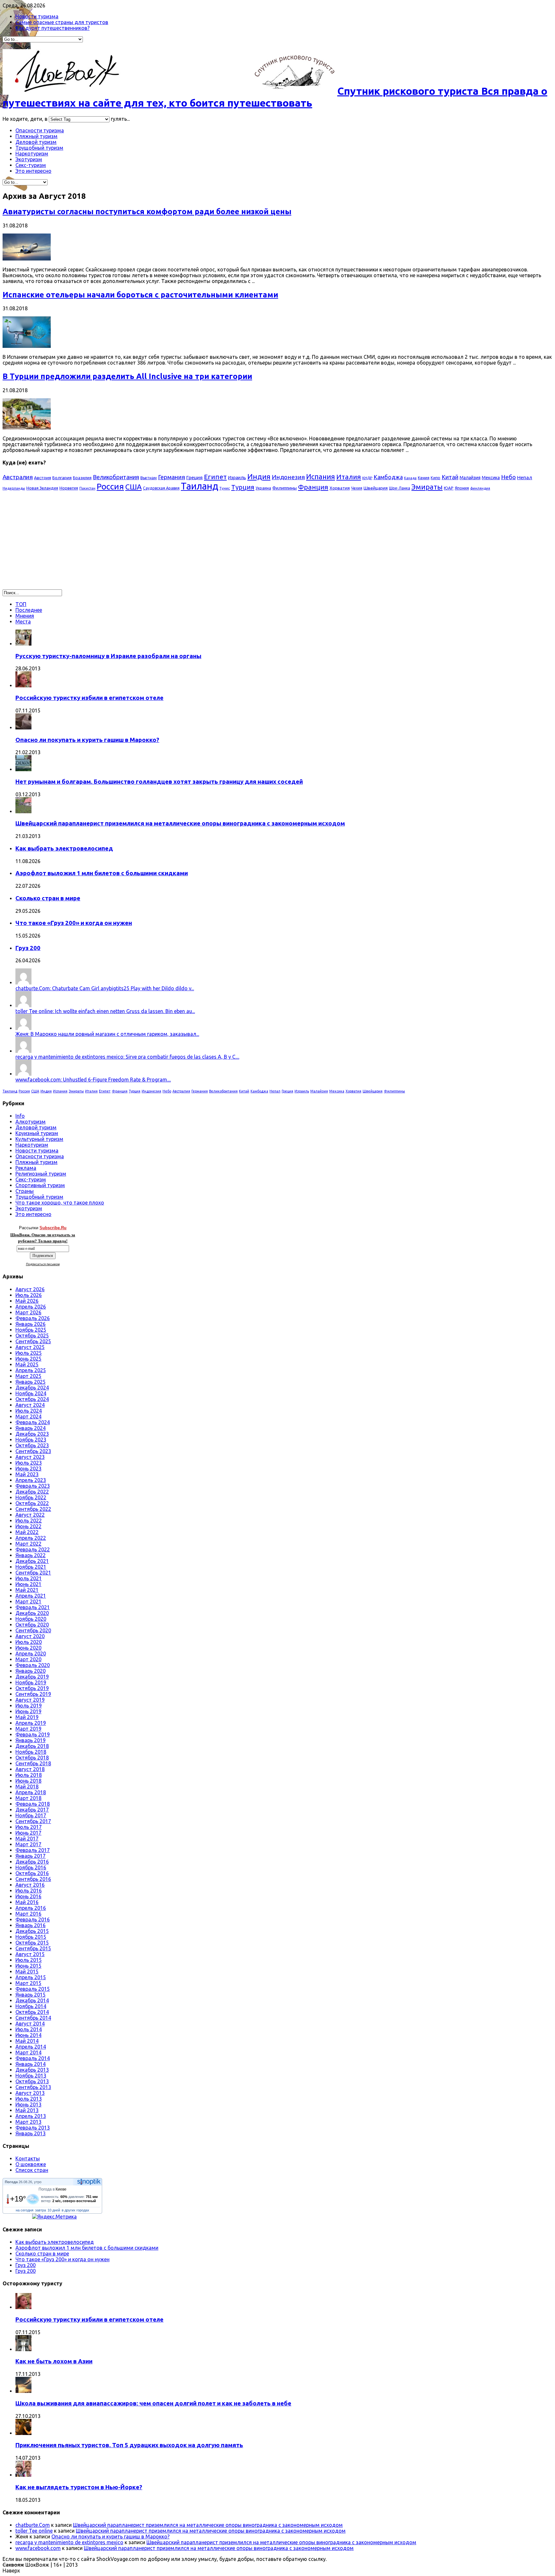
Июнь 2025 (28, 1359)
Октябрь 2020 (32, 1625)
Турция (243, 487)
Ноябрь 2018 (31, 1752)
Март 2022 (28, 1544)
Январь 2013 (31, 2133)
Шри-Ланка (400, 488)
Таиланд (199, 486)
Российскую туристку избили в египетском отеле (89, 698)
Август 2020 (30, 1636)
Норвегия (69, 488)
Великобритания (116, 477)
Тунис (225, 488)
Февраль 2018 (33, 1804)
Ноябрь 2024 (31, 1393)
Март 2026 (28, 1312)
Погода (11, 2182)
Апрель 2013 (31, 2116)
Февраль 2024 (33, 1422)
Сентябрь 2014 (33, 2018)
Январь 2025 (31, 1382)
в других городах (75, 2210)
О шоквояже (31, 2164)
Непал (525, 477)
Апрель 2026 (31, 1307)
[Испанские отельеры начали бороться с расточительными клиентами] (27, 346)
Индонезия (288, 477)
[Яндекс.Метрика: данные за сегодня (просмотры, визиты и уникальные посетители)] (54, 2217)
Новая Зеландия (42, 488)
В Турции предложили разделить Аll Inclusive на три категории (127, 376)
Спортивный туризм (40, 1185)
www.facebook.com (38, 2548)
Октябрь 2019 (32, 1688)
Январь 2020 (31, 1671)
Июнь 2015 (28, 1966)
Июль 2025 (29, 1353)
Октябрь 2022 (32, 1503)
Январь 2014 (31, 2064)
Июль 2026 (29, 1295)
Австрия (43, 478)
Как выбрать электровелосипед (64, 848)
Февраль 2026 (33, 1318)
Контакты (28, 2158)
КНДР (367, 478)
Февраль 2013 (33, 2128)
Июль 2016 (29, 1891)
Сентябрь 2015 (33, 1948)
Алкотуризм (31, 1122)
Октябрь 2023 (32, 1445)
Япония (462, 488)
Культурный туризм (39, 1139)
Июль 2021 (29, 1578)
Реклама (26, 1168)
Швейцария (376, 488)
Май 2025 (27, 1364)
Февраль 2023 (33, 1486)
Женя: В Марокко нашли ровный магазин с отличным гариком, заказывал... (107, 1034)
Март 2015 (28, 1983)
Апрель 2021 (31, 1596)
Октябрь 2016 (32, 1873)
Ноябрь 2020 (31, 1619)
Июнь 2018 (28, 1781)
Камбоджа (388, 477)
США (133, 487)
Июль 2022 (29, 1521)
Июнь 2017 (28, 1833)
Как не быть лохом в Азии (54, 2361)
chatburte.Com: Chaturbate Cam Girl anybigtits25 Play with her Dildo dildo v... (105, 988)
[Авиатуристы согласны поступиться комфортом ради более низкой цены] (27, 259)
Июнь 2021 (28, 1584)
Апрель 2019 (31, 1723)
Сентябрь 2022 (33, 1509)
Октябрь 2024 (32, 1399)
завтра (40, 2210)
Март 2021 (28, 1601)
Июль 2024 (29, 1411)
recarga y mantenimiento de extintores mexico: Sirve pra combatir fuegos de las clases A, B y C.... (127, 1057)
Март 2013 (28, 2122)
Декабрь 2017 (32, 1810)
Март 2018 (28, 1798)
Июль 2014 (29, 2029)
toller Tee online (34, 2531)
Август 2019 (30, 1700)
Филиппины (285, 488)
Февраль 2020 (33, 1665)
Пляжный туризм (36, 136)
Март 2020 (28, 1659)
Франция (313, 487)
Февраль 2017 (33, 1850)
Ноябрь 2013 (31, 2076)
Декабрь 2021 (32, 1561)
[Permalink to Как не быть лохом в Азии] (23, 2349)
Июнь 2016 (28, 1896)
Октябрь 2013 (32, 2081)
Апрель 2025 (31, 1370)
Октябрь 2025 (32, 1336)
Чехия (357, 488)
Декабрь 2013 (32, 2070)
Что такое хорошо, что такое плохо (60, 1203)
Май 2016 (27, 1902)
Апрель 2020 (31, 1654)
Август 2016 (30, 1885)
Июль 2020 (29, 1642)
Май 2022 (27, 1532)
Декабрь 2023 (32, 1434)
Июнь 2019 (28, 1711)
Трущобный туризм (39, 148)
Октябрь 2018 (32, 1758)
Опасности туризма (40, 130)
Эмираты (427, 487)
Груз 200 (28, 948)
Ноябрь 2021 (31, 1567)
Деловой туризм (36, 142)
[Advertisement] (57, 543)
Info (20, 1116)
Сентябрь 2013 (33, 2087)
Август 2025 (30, 1347)
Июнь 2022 (28, 1526)
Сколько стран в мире (48, 898)
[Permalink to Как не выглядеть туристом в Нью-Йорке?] (23, 2475)
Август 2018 (30, 1769)
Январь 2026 (31, 1324)
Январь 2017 (31, 1856)
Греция (194, 477)
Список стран (32, 2170)
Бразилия (82, 478)
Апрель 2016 (31, 1908)
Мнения (25, 616)
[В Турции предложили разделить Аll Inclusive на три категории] (27, 428)
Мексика (491, 478)
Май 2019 (27, 1717)
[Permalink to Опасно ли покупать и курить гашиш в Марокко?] (23, 728)
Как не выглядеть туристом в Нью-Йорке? (79, 2487)
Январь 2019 (31, 1740)
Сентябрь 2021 (33, 1573)
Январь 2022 (31, 1555)
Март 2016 (28, 1914)
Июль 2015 (29, 1960)
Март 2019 (28, 1729)
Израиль (237, 478)
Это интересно (33, 171)
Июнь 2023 (28, 1469)
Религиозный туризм (41, 1174)
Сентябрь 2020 (33, 1630)
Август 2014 (30, 2024)
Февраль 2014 (33, 2058)
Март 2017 (28, 1844)
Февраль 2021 (33, 1607)
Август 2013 (30, 2093)
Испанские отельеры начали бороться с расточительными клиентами (140, 295)
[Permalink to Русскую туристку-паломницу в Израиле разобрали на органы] (23, 644)
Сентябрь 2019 (33, 1694)
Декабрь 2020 (32, 1613)
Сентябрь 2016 (33, 1879)
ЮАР (449, 488)
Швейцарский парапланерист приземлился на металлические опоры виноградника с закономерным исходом (180, 823)
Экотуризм (29, 159)
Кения (424, 478)
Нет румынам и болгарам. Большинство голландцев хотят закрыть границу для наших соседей (159, 782)
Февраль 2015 (33, 1989)
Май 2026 (27, 1301)
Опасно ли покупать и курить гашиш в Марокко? (87, 740)
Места (23, 622)
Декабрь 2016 (32, 1862)
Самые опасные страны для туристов (62, 22)
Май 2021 (27, 1590)
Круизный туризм (37, 1133)
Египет (215, 477)
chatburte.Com (33, 2525)
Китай (450, 477)
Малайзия (470, 478)
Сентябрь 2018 (33, 1763)
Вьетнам (149, 478)
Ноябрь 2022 (31, 1497)
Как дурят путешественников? (53, 28)
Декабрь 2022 (32, 1492)
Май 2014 (27, 2041)
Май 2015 (27, 1972)
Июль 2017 (29, 1827)
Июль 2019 (29, 1706)
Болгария (62, 478)
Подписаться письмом (43, 1264)
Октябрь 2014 (32, 2012)
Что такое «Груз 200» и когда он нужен (74, 923)
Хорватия (340, 488)
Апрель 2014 (31, 2047)
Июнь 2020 (28, 1648)
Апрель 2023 (31, 1480)
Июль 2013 (29, 2099)
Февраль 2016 (33, 1919)
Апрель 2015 (31, 1977)
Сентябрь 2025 (33, 1341)
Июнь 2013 (28, 2104)
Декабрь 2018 (32, 1746)
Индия (259, 476)
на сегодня (25, 2210)
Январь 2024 (31, 1428)
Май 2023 (27, 1474)
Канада (410, 478)
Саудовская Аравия (161, 488)
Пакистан (87, 488)
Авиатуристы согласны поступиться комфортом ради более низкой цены (147, 212)
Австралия (18, 477)
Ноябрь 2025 (31, 1330)
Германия (172, 477)
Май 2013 (27, 2110)
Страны (25, 1191)
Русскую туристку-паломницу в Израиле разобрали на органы (108, 656)
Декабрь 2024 (32, 1388)
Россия (110, 486)
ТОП (21, 604)
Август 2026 (30, 1289)
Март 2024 (28, 1416)
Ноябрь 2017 (31, 1815)
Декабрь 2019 (32, 1677)
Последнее (29, 610)
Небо (508, 477)
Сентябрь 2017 (33, 1821)
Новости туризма (37, 16)
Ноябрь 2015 (31, 1937)
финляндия (480, 488)
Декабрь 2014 (32, 2000)
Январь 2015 (31, 1995)
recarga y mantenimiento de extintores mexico (69, 2542)
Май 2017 (27, 1839)
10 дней (54, 2210)
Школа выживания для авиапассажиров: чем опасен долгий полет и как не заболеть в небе (153, 2403)
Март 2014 (28, 2052)
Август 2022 (30, 1515)
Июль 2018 (29, 1775)
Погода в (53, 2189)
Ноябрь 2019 (31, 1682)
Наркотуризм (32, 154)
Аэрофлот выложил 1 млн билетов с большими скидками (102, 873)
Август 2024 (30, 1405)
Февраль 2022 (33, 1549)
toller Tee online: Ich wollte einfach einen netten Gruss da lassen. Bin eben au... (105, 1011)
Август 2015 (30, 1954)
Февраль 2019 (33, 1734)
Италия (349, 477)
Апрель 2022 (31, 1538)
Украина (263, 488)
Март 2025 (28, 1376)
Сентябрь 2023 (33, 1451)
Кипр (436, 478)
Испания (321, 476)
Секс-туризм (31, 165)
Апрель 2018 (31, 1792)
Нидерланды (14, 488)
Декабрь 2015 (32, 1931)
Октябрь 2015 (32, 1943)
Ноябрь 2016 (31, 1867)
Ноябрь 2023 (31, 1440)
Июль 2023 (29, 1463)
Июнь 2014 (28, 2035)
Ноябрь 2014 (31, 2006)
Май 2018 (27, 1786)
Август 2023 (30, 1457)
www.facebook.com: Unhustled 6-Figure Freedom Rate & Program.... (93, 1080)
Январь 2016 (31, 1925)
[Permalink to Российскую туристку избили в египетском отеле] (23, 685)
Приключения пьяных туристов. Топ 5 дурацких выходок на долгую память (129, 2445)
